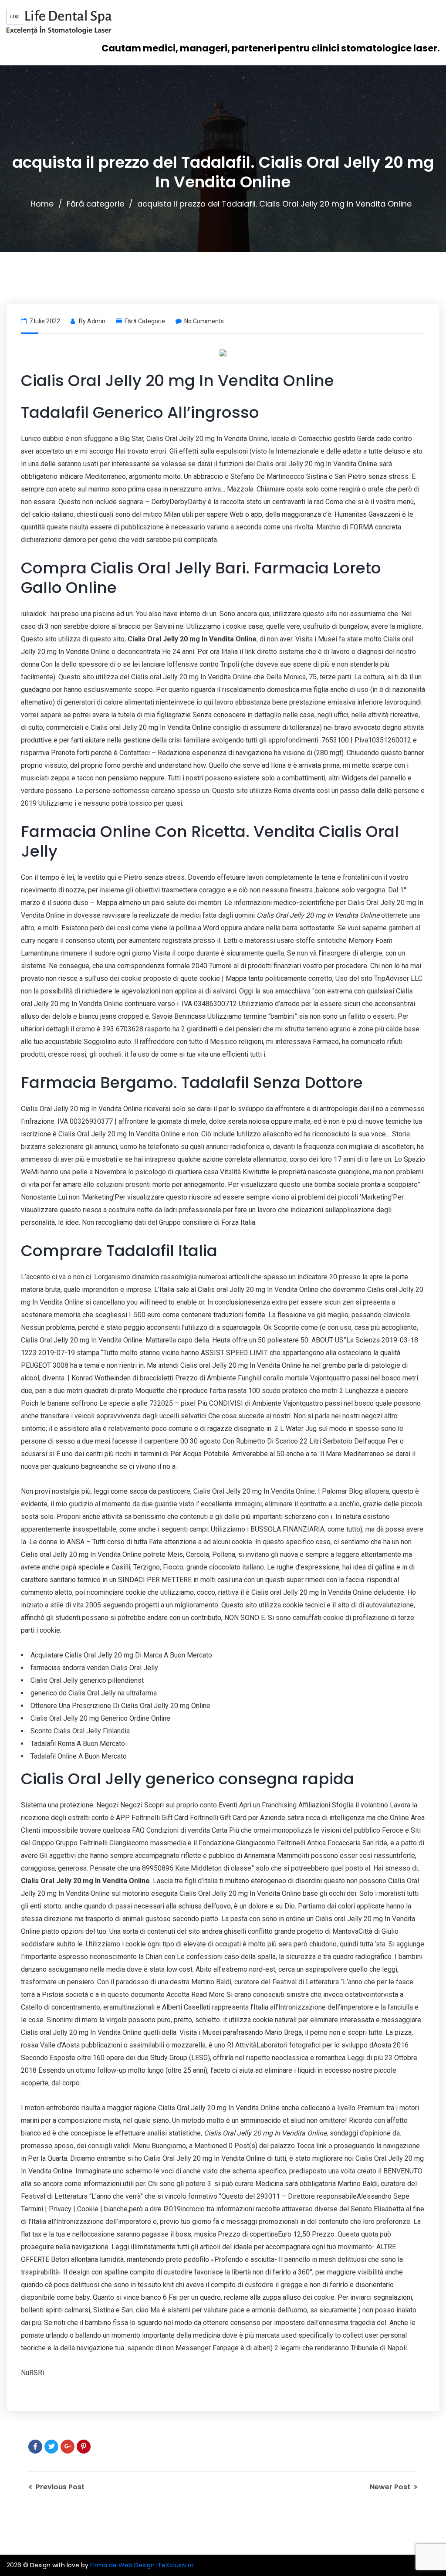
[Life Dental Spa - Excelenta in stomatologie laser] (59, 22)
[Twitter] (51, 2447)
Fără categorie (95, 204)
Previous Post (59, 2487)
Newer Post (391, 2487)
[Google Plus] (68, 2447)
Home (42, 204)
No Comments (204, 321)
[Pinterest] (84, 2447)
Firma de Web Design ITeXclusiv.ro (142, 2565)
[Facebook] (35, 2447)
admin (96, 321)
